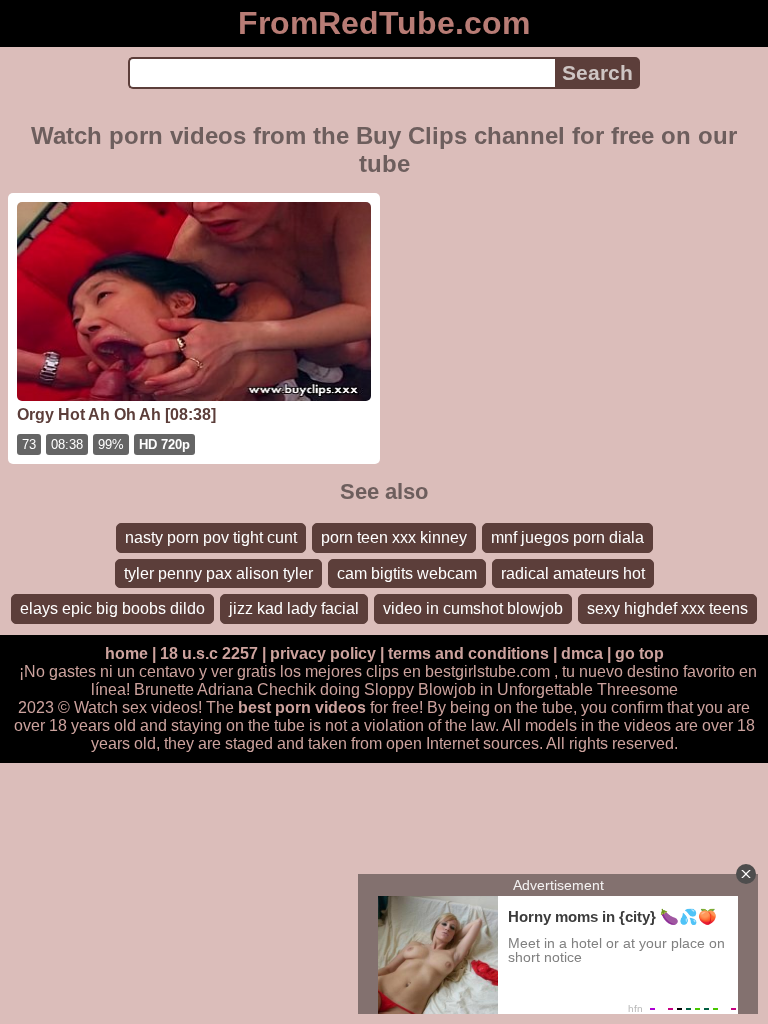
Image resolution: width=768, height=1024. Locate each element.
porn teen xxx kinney (394, 537)
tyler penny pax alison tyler (218, 573)
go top (639, 653)
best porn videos (302, 707)
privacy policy (323, 653)
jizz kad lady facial (294, 608)
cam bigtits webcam (407, 573)
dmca (582, 653)
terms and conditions (468, 653)
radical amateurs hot (573, 573)
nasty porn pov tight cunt (211, 537)
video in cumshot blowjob (473, 608)
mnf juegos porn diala (567, 537)
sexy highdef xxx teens (667, 608)
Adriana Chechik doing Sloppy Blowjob (336, 689)
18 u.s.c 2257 (209, 653)
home (126, 653)
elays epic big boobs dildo (112, 608)
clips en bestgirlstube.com (458, 671)
